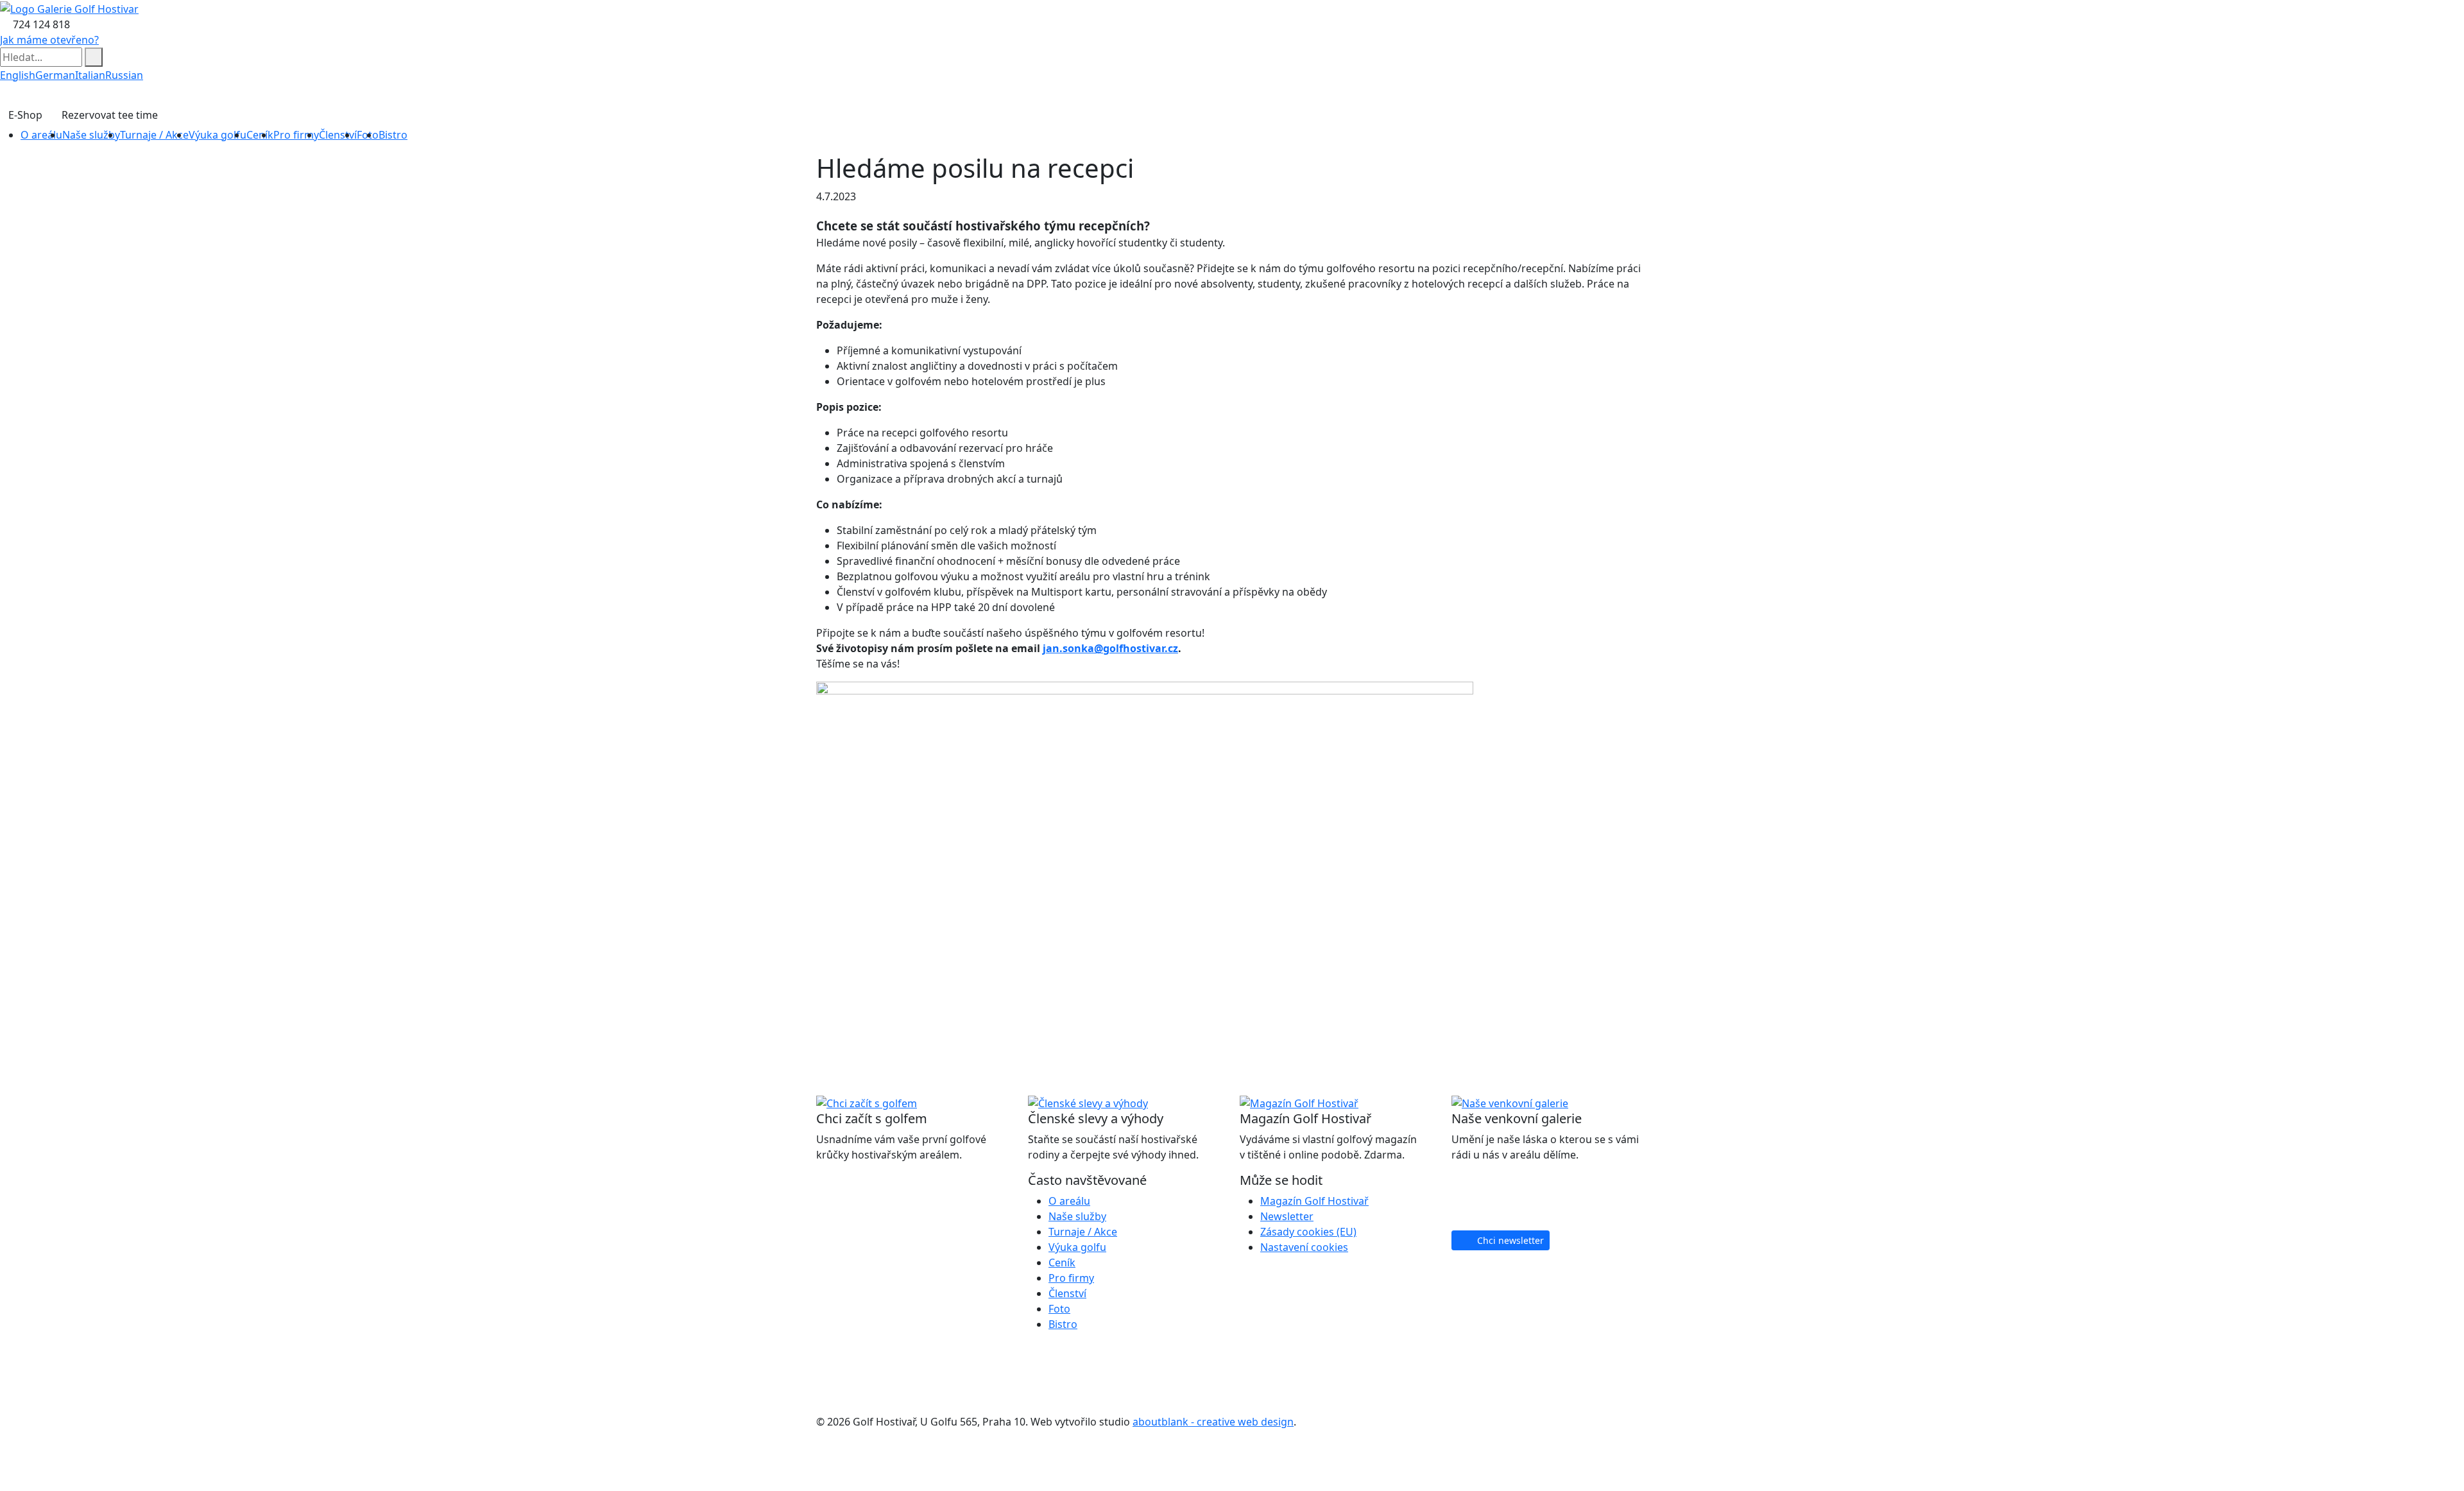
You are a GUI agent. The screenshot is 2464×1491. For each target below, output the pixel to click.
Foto (1059, 1309)
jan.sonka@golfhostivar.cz (1110, 648)
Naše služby (91, 135)
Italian (90, 75)
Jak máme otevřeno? (49, 40)
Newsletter (1287, 1216)
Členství (338, 135)
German (55, 75)
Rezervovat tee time (110, 115)
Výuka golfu (218, 135)
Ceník (260, 135)
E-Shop (25, 115)
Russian (124, 75)
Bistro (393, 135)
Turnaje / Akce (154, 135)
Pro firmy (296, 135)
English (18, 75)
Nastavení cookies (1304, 1247)
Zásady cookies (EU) (1308, 1232)
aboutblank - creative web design (1213, 1422)
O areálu (41, 135)
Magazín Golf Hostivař (1314, 1201)
